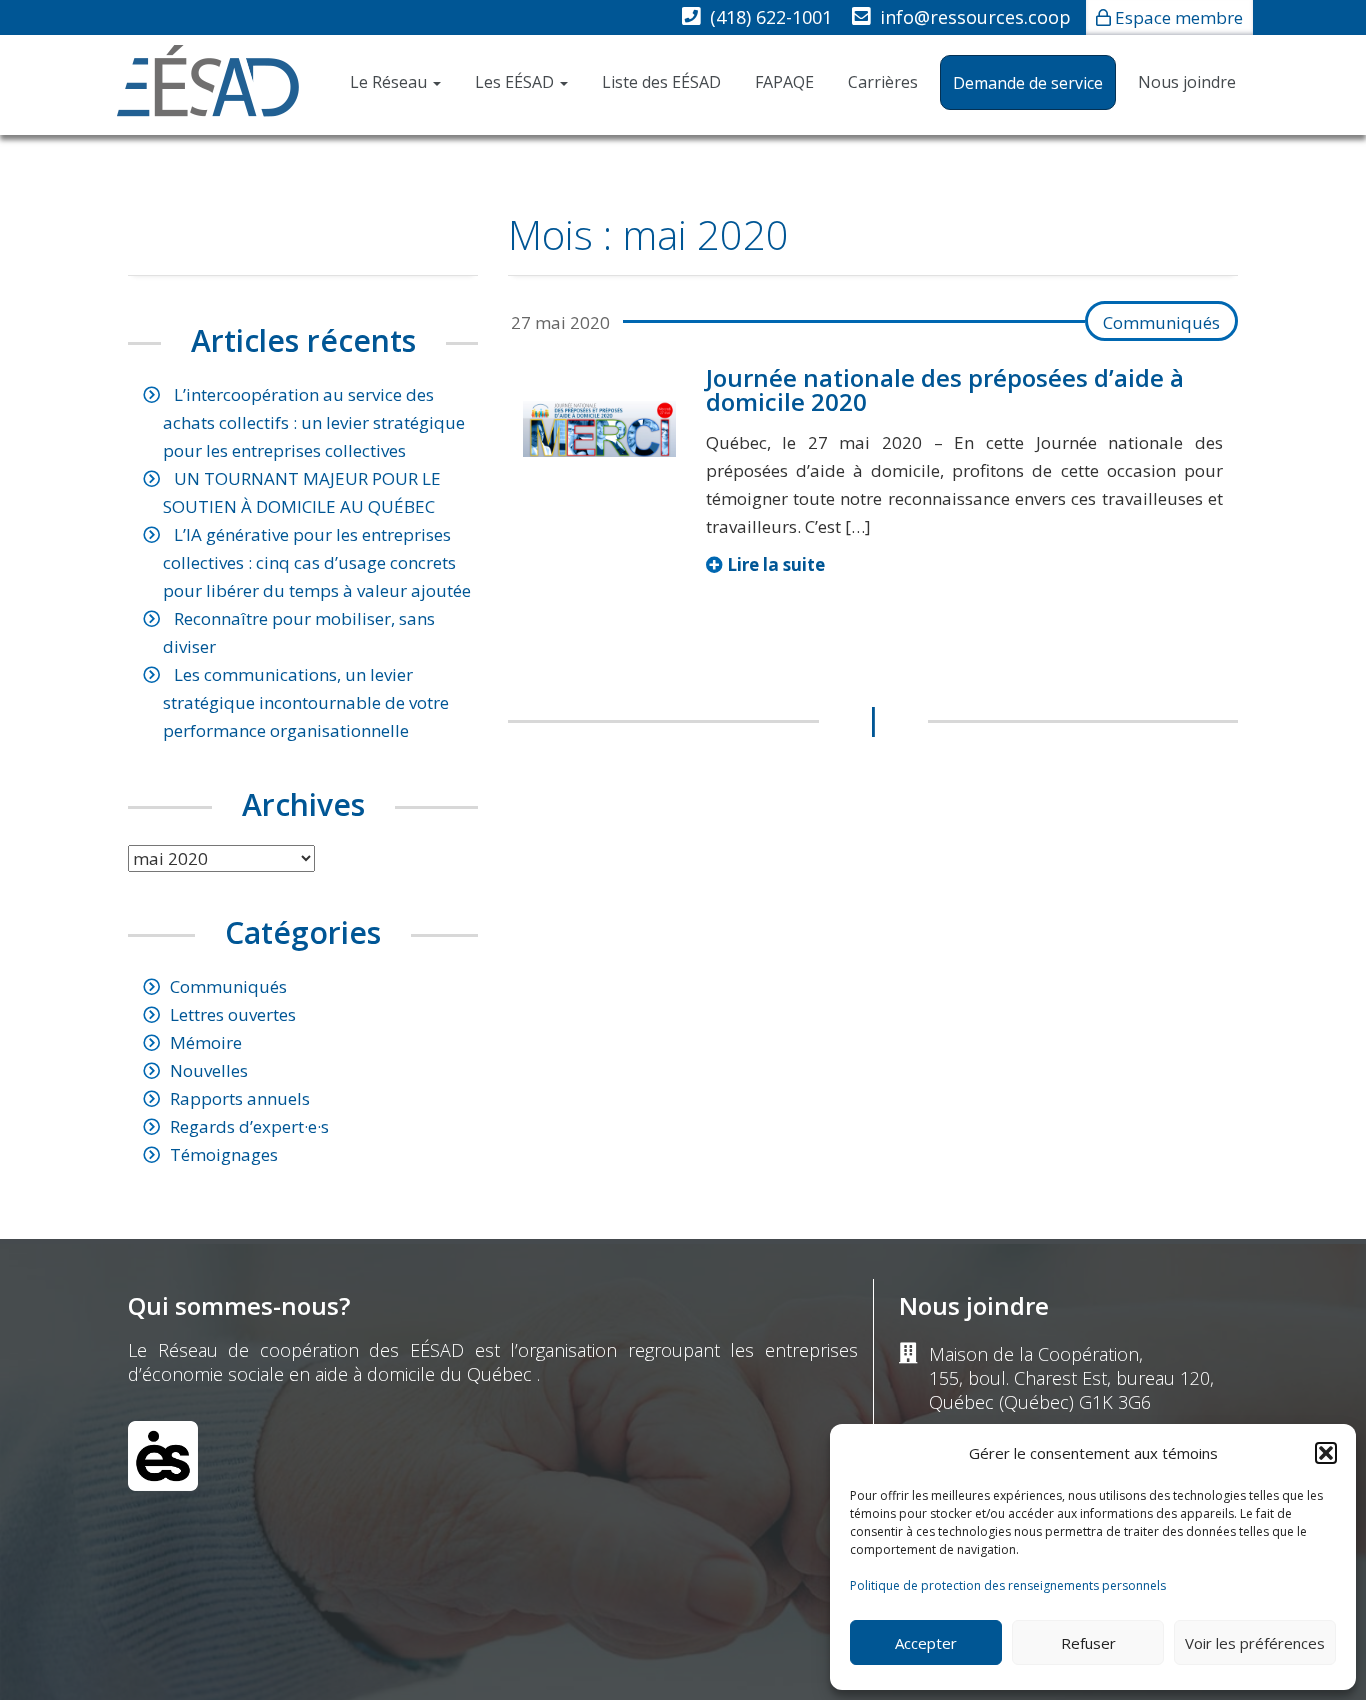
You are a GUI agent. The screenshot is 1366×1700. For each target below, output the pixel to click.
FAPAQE (784, 82)
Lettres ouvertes (233, 1014)
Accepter (926, 1643)
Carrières (883, 82)
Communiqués (1161, 322)
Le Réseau (390, 82)
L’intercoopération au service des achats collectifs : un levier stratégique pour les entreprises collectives (314, 422)
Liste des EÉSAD (661, 82)
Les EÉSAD (516, 82)
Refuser (1088, 1643)
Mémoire (206, 1042)
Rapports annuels (240, 1098)
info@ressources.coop (975, 17)
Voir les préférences (1255, 1643)
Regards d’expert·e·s (249, 1126)
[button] (1326, 1453)
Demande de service (1028, 83)
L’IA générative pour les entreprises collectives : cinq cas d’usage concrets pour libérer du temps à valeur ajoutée (317, 562)
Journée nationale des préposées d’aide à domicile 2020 (945, 389)
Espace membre (1179, 17)
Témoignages (224, 1154)
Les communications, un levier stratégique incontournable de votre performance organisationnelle (306, 702)
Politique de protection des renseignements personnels (1008, 1585)
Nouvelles (209, 1070)
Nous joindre (1187, 82)
